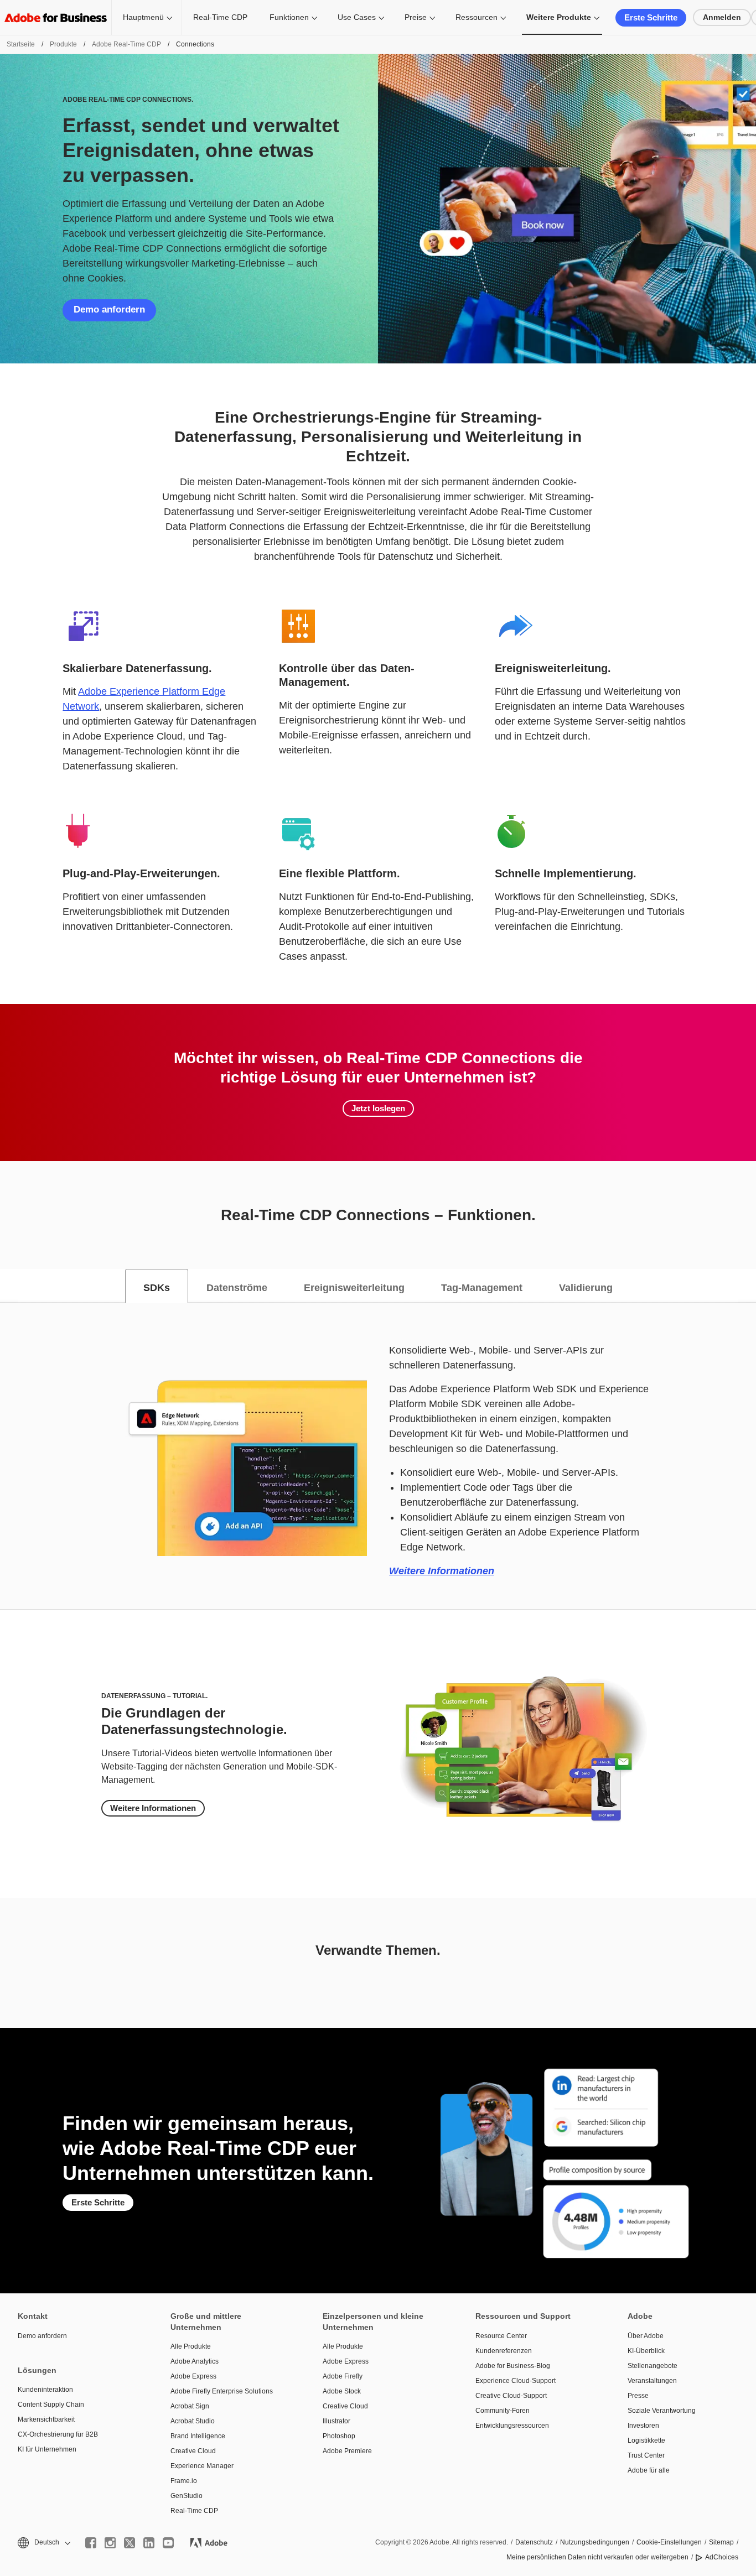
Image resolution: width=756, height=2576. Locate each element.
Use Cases (357, 17)
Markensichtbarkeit (46, 2419)
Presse (638, 2396)
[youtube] (168, 2543)
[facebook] (91, 2543)
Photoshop (339, 2436)
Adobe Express (193, 2376)
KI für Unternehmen (47, 2449)
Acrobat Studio (193, 2421)
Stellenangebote (653, 2366)
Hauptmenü (143, 17)
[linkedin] (149, 2543)
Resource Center (501, 2336)
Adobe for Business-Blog (513, 2366)
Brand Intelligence (198, 2436)
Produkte (63, 44)
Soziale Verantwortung (662, 2411)
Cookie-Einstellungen (669, 2542)
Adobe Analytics (195, 2361)
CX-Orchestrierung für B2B (58, 2434)
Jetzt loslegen (378, 1108)
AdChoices (722, 2557)
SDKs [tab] (157, 1288)
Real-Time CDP (220, 17)
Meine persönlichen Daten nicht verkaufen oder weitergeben (597, 2557)
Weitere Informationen (442, 1571)
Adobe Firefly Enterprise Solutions (222, 2391)
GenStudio (187, 2496)
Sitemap (721, 2542)
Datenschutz (534, 2542)
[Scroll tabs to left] (9, 1286)
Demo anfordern (109, 309)
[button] (43, 2543)
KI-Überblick (646, 2351)
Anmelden (722, 17)
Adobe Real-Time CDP (126, 44)
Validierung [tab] (586, 1288)
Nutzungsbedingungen (595, 2542)
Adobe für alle (649, 2470)
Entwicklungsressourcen (512, 2426)
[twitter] (130, 2543)
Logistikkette (646, 2440)
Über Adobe (646, 2336)
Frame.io (184, 2481)
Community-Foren (503, 2411)
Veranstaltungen (652, 2381)
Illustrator (336, 2421)
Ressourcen (477, 17)
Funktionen (289, 17)
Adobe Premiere (347, 2451)
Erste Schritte (651, 17)
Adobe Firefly (343, 2376)
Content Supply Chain (51, 2405)
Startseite (21, 44)
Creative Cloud (193, 2451)
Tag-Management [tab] (482, 1288)
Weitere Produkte (559, 17)
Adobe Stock (342, 2391)
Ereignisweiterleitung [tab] (354, 1288)
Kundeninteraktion (45, 2390)
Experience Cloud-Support (516, 2381)
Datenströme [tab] (237, 1288)
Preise (416, 17)
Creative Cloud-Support (511, 2396)
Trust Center (646, 2455)
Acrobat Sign (190, 2406)
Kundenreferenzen (504, 2351)
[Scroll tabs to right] (747, 1286)
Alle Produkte (191, 2346)
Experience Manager (202, 2466)
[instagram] (110, 2543)
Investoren (643, 2426)
